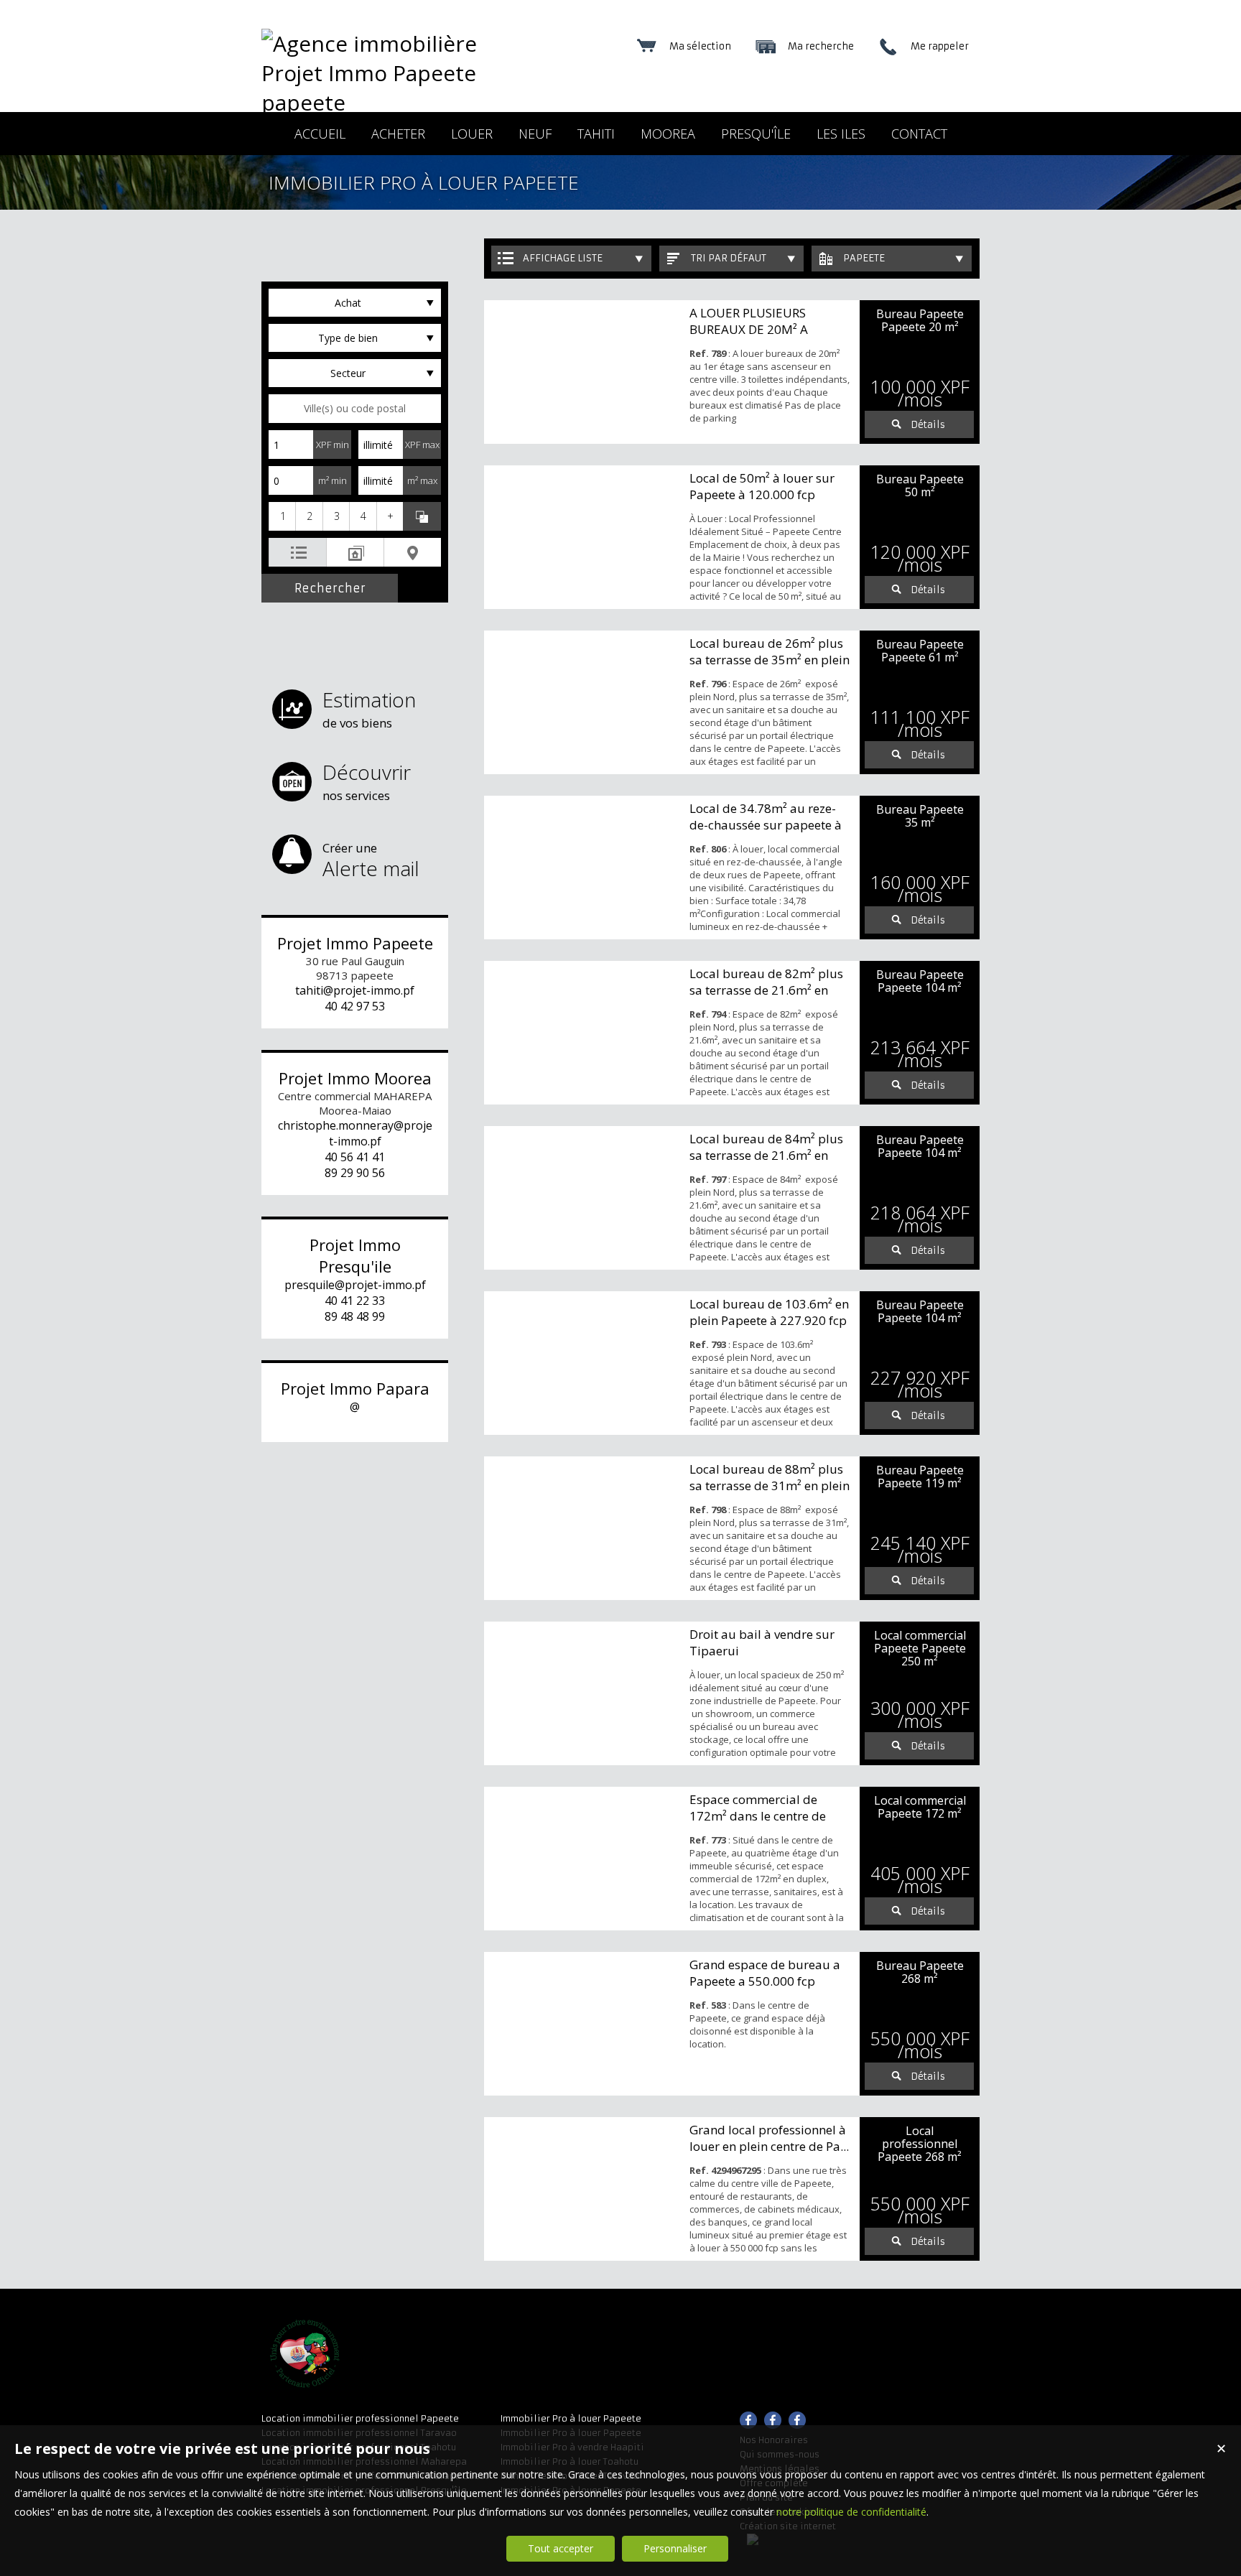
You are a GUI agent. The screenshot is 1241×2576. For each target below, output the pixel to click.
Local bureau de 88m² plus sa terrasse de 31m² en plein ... (770, 1485)
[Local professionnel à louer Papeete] (583, 2189)
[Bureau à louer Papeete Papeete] (583, 372)
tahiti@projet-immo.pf (355, 990)
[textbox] (355, 409)
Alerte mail (371, 861)
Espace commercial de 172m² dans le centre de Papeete (758, 1816)
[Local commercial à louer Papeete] (583, 1859)
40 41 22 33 (355, 1301)
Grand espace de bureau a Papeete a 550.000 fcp (765, 1973)
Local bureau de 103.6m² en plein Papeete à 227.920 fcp (769, 1312)
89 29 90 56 (355, 1173)
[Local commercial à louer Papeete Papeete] (583, 1693)
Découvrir (367, 781)
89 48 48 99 (355, 1316)
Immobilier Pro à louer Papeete (571, 2418)
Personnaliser (675, 2548)
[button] (282, 516)
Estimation (369, 708)
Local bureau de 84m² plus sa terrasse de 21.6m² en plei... (766, 1155)
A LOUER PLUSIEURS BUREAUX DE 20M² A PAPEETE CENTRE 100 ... (758, 329)
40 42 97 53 (355, 1006)
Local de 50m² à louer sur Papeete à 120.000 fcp (762, 486)
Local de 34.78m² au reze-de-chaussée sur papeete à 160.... (766, 825)
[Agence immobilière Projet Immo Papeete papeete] (387, 102)
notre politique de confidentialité (851, 2512)
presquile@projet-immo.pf (355, 1285)
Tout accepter (561, 2548)
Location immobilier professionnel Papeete (360, 2418)
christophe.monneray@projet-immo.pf (355, 1133)
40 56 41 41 (355, 1157)
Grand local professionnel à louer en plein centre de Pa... (769, 2138)
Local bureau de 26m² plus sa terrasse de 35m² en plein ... (770, 660)
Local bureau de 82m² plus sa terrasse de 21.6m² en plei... (766, 990)
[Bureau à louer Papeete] (583, 537)
